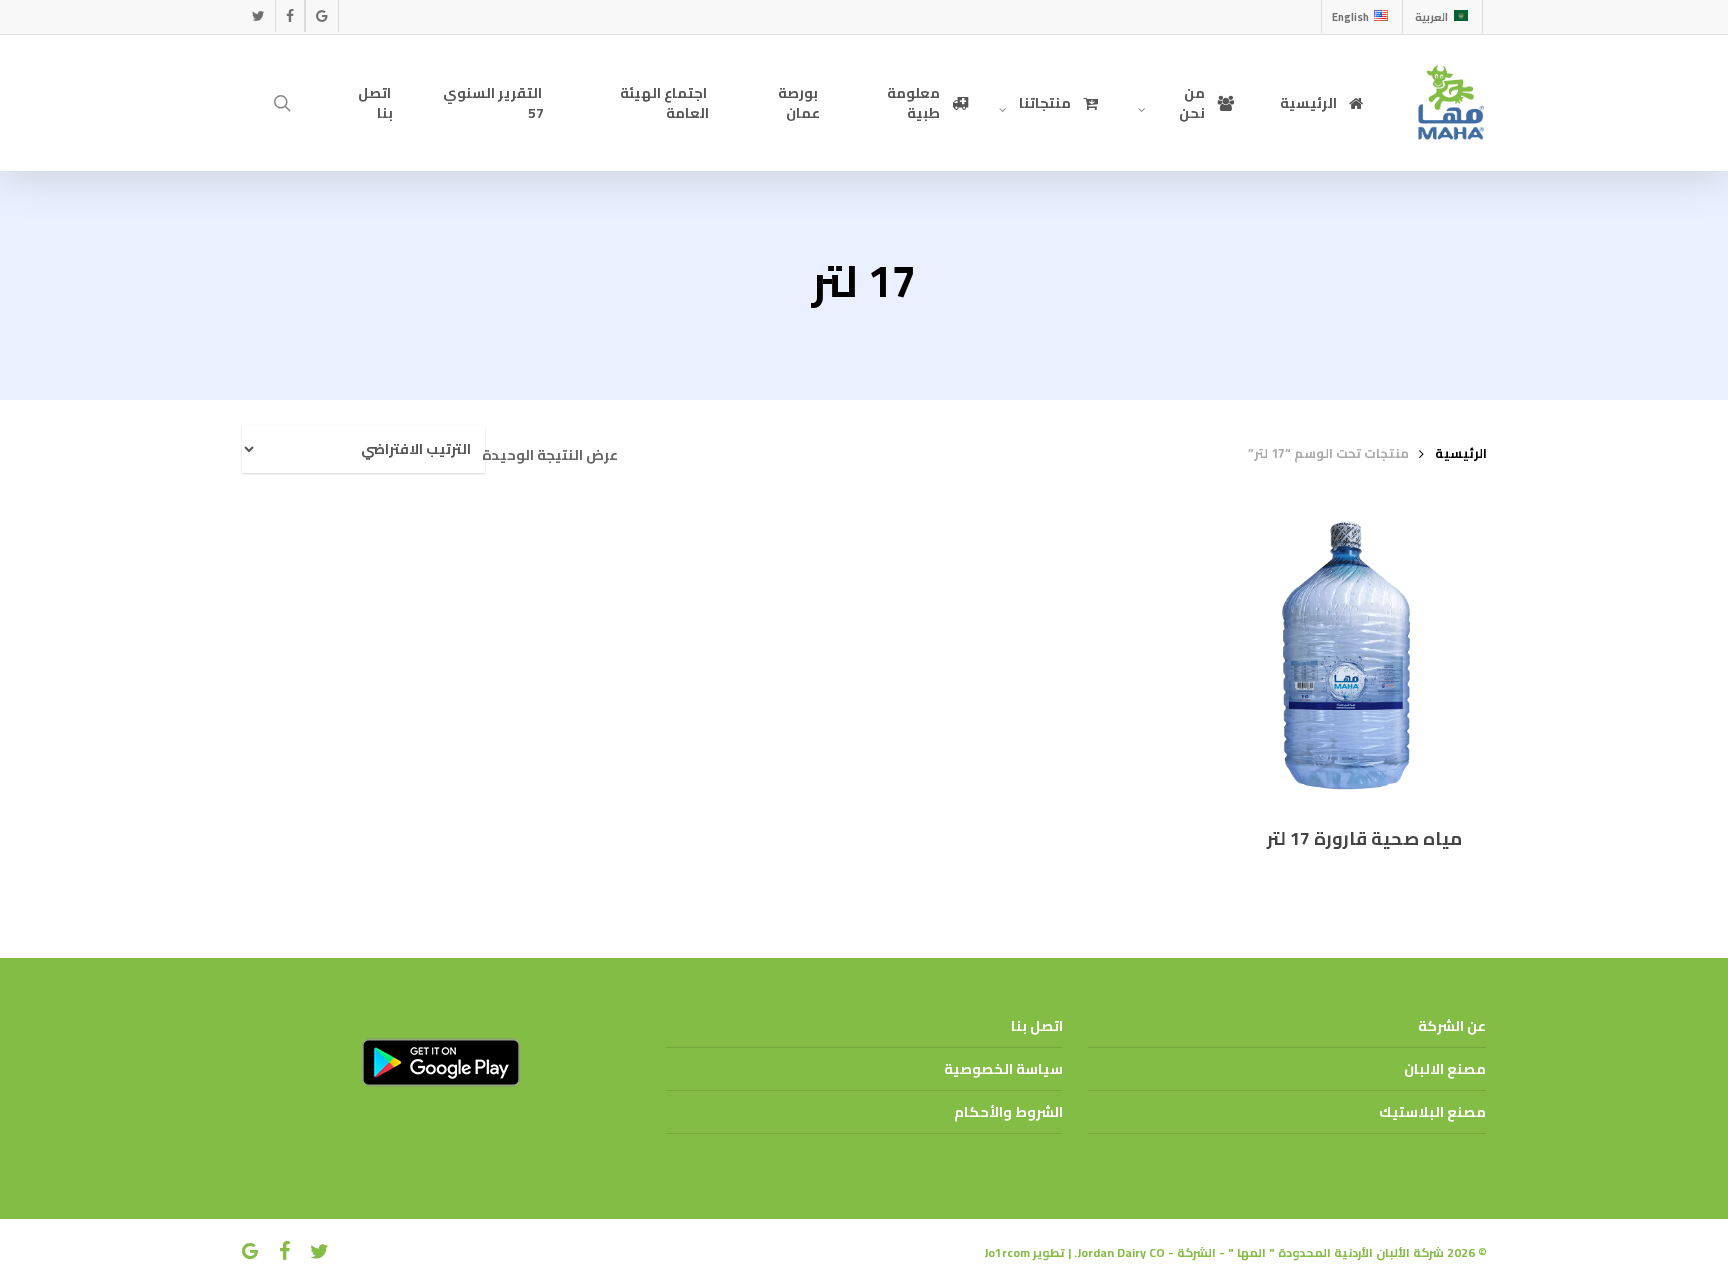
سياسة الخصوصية (1003, 1069)
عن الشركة (1452, 1026)
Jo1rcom (1007, 1252)
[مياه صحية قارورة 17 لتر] (1341, 656)
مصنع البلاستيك (1432, 1112)
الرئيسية (1461, 453)
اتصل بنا (1037, 1026)
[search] (283, 103)
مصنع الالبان (1445, 1069)
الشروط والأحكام (1008, 1112)
